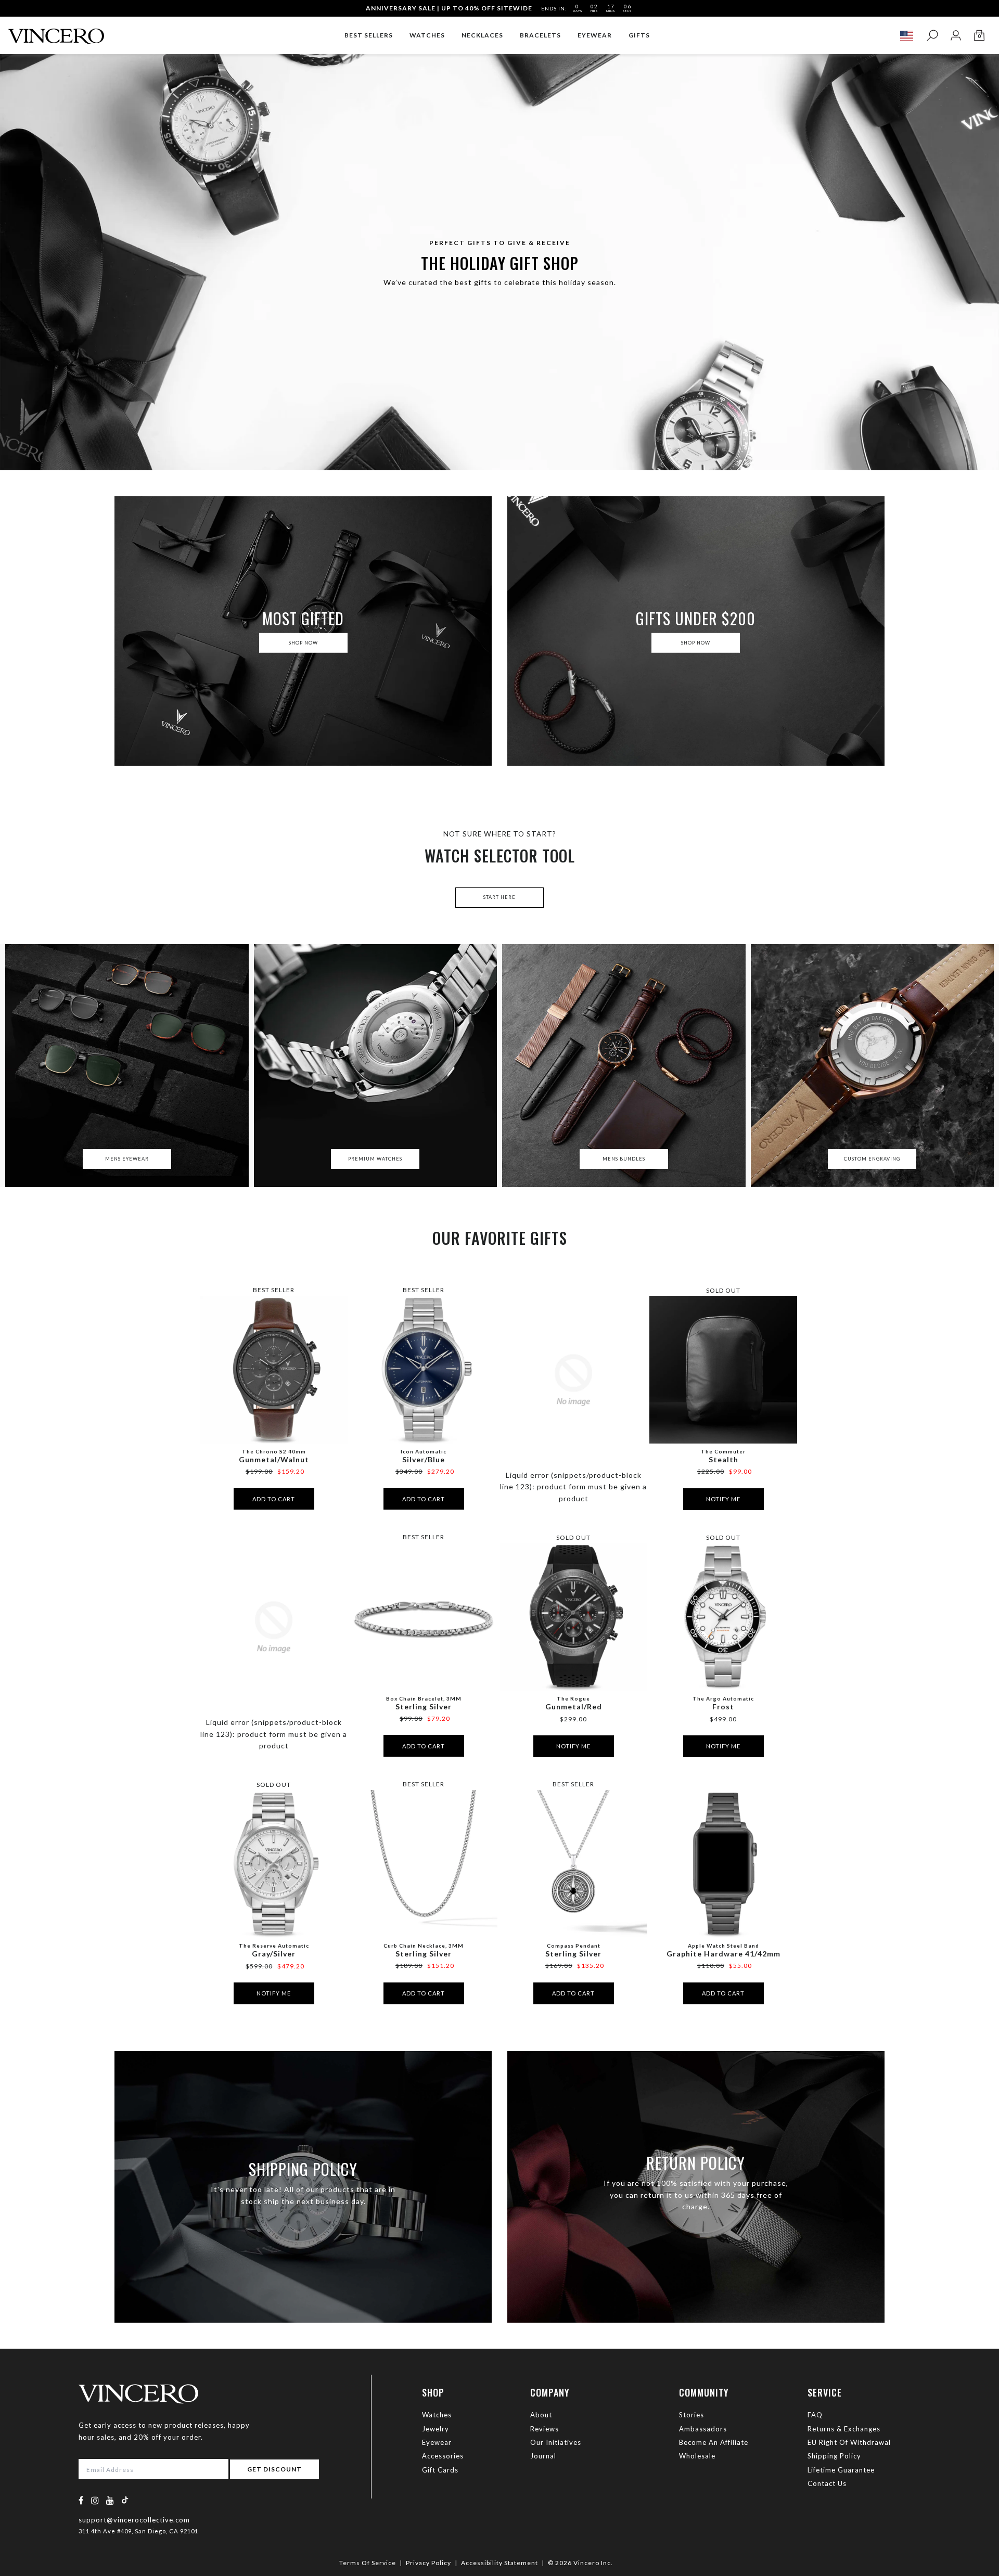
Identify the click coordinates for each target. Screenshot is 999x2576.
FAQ (815, 2415)
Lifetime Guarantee (841, 2470)
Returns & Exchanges (844, 2429)
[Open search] (932, 36)
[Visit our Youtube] (110, 2500)
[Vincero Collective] (56, 32)
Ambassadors (703, 2429)
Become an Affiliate (714, 2442)
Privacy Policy (428, 2563)
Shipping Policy (834, 2456)
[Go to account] (956, 36)
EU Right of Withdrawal (849, 2442)
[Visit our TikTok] (125, 2500)
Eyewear (437, 2442)
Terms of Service (368, 2563)
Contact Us (827, 2483)
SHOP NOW (303, 643)
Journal (543, 2456)
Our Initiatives (556, 2442)
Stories (691, 2415)
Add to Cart (274, 1499)
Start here (499, 897)
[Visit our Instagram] (95, 2500)
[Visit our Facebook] (81, 2500)
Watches (437, 2415)
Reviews (545, 2429)
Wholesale (697, 2456)
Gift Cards (440, 2470)
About (541, 2415)
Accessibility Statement (499, 2563)
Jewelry (436, 2429)
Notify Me (723, 1499)
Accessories (443, 2456)
